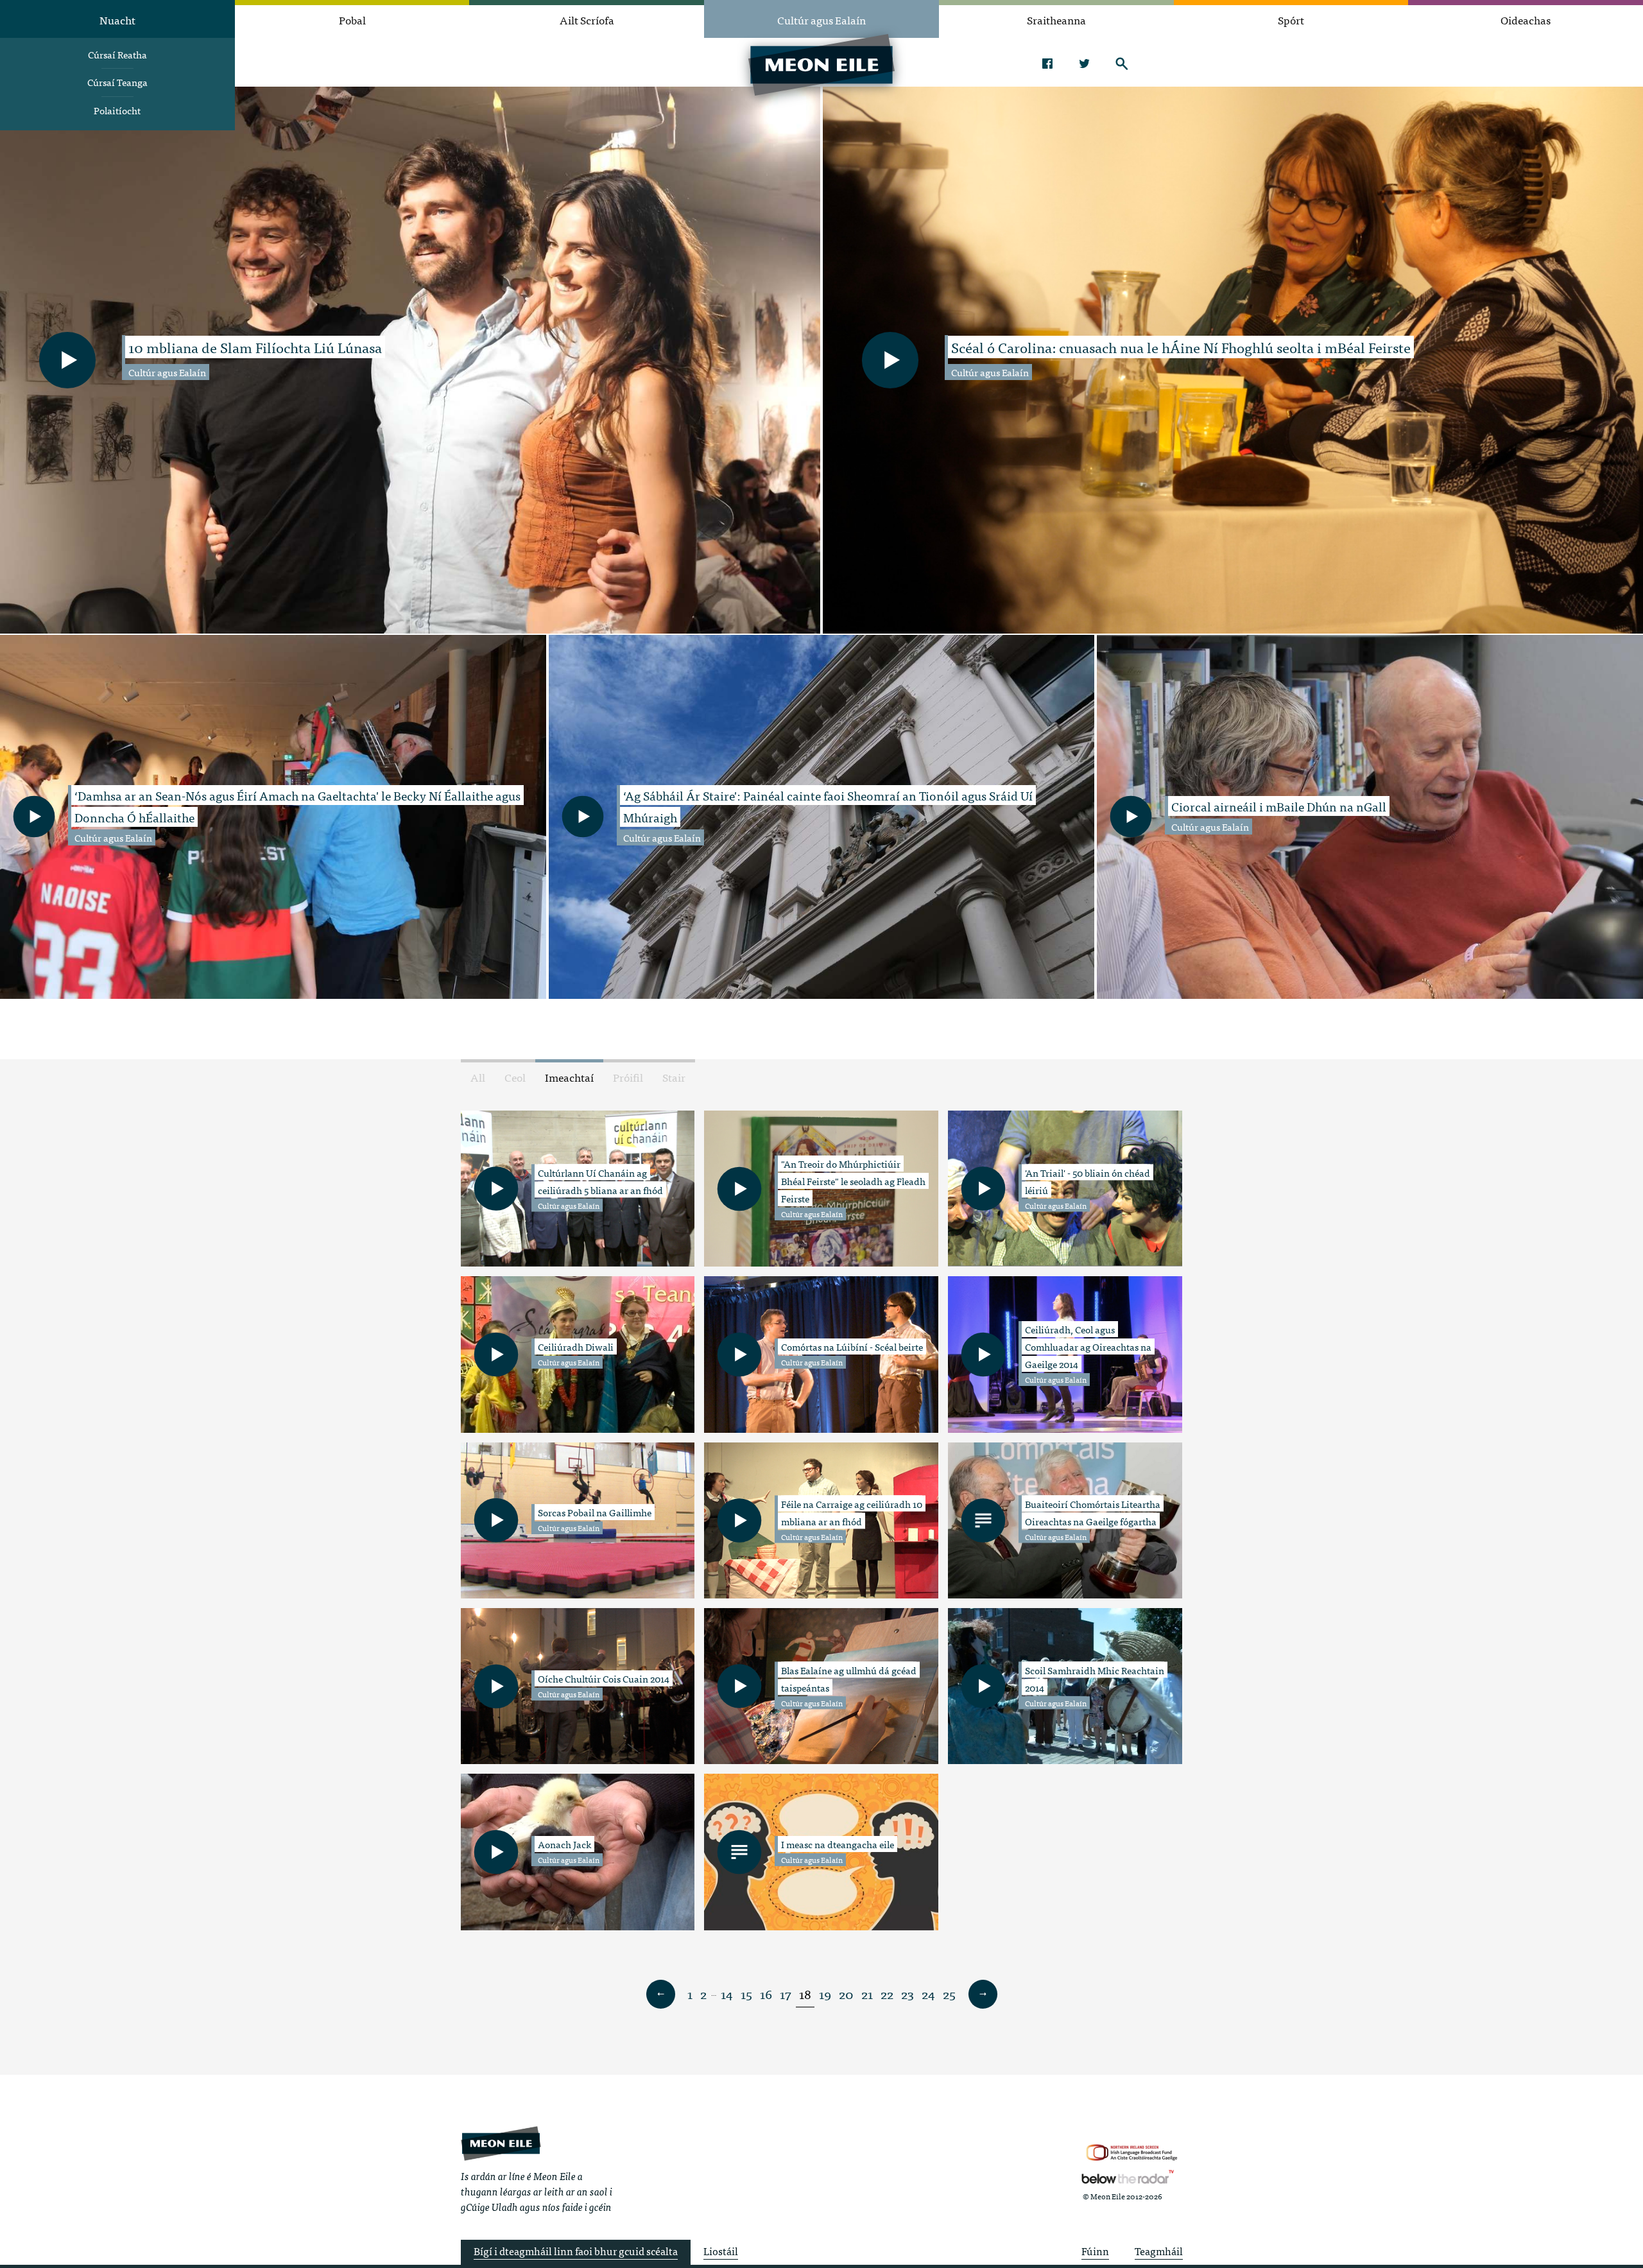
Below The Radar (1128, 2177)
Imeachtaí (569, 1077)
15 (746, 1994)
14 (727, 1994)
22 (887, 1994)
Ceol (515, 1077)
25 (949, 1994)
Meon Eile (501, 2144)
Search (1122, 64)
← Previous (660, 1995)
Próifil (628, 1077)
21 (867, 1994)
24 (928, 1994)
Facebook (1047, 64)
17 (786, 1994)
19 (825, 1994)
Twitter (1084, 64)
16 (766, 1994)
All (478, 1077)
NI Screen (1132, 2153)
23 (908, 1994)
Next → (983, 1995)
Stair (674, 1077)
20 (846, 1994)
